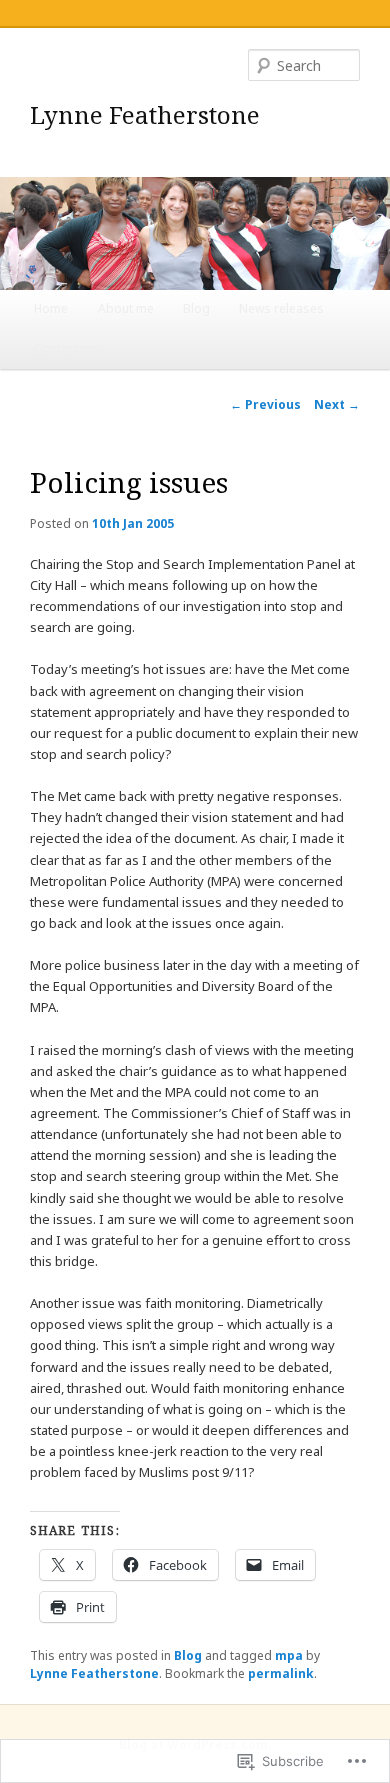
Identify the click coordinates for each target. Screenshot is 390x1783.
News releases (281, 308)
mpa (289, 1655)
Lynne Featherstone (145, 114)
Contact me (66, 348)
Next (337, 404)
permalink (281, 1673)
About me (126, 308)
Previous (265, 404)
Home (51, 308)
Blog (196, 308)
